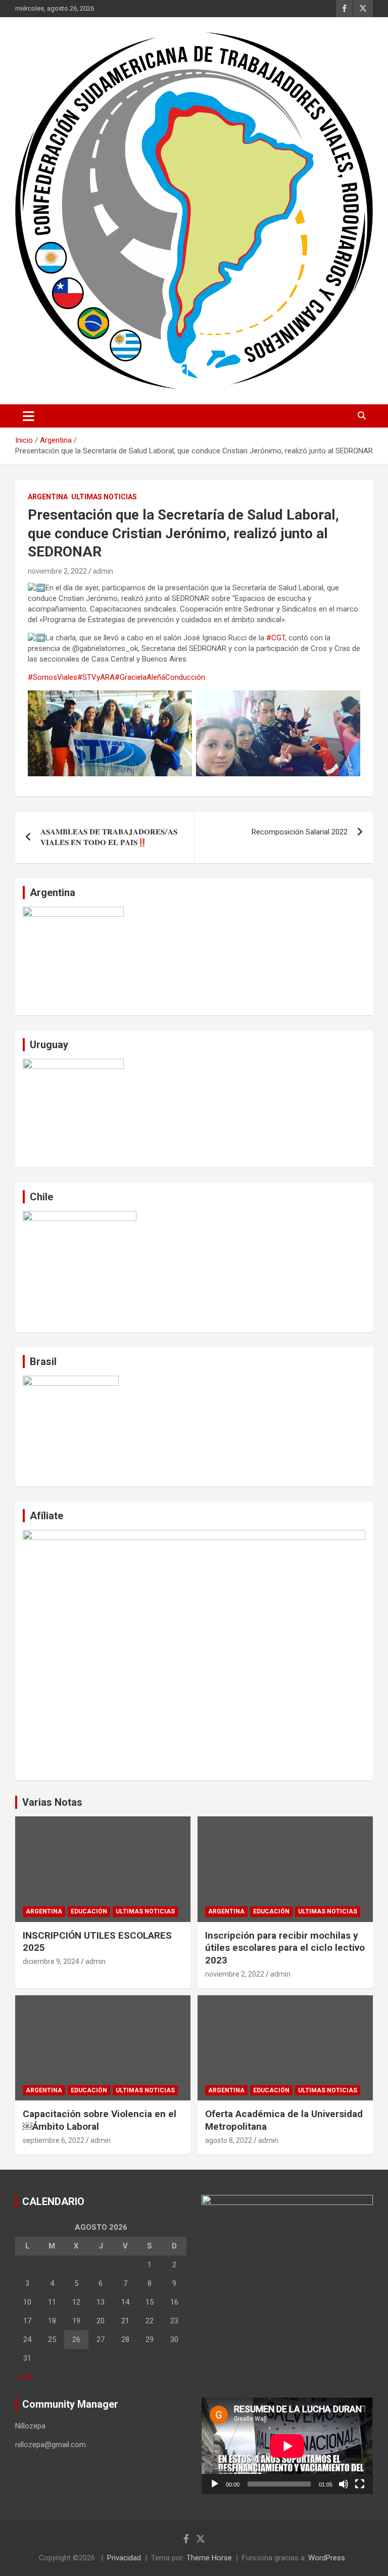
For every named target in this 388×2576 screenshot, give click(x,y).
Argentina (48, 497)
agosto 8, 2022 (229, 2140)
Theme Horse (209, 2558)
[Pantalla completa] (360, 2484)
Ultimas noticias (104, 497)
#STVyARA (96, 677)
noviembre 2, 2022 (57, 571)
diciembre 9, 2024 (51, 1961)
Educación (89, 1911)
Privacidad (124, 2558)
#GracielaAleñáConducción (160, 677)
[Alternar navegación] (29, 416)
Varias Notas (52, 1802)
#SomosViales (53, 677)
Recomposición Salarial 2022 (300, 832)
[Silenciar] (344, 2484)
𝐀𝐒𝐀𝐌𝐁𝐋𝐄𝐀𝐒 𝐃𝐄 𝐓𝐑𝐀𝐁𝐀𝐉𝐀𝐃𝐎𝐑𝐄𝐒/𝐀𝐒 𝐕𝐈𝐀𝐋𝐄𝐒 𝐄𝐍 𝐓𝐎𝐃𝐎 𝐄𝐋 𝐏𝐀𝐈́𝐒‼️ (109, 837)
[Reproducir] (215, 2484)
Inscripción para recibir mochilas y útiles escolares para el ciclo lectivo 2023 (285, 1948)
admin (103, 571)
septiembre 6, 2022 (54, 2140)
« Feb (24, 2377)
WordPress (327, 2558)
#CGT (276, 638)
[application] (287, 2446)
